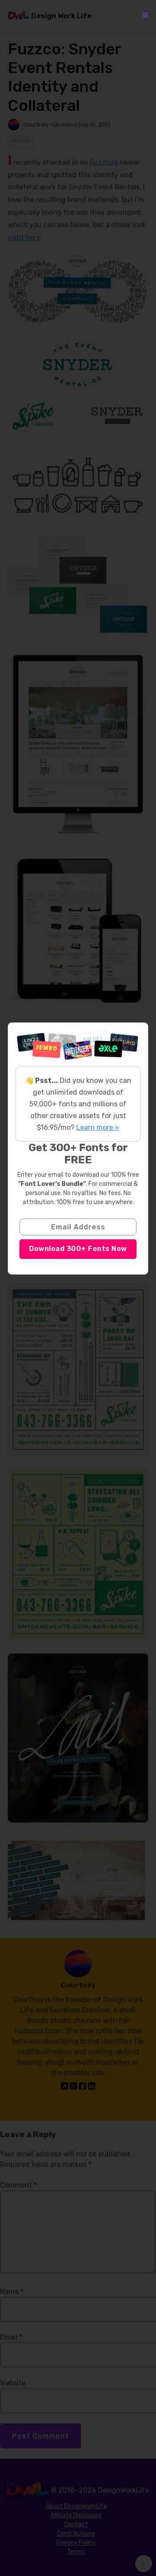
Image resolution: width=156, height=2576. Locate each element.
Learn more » (98, 1127)
